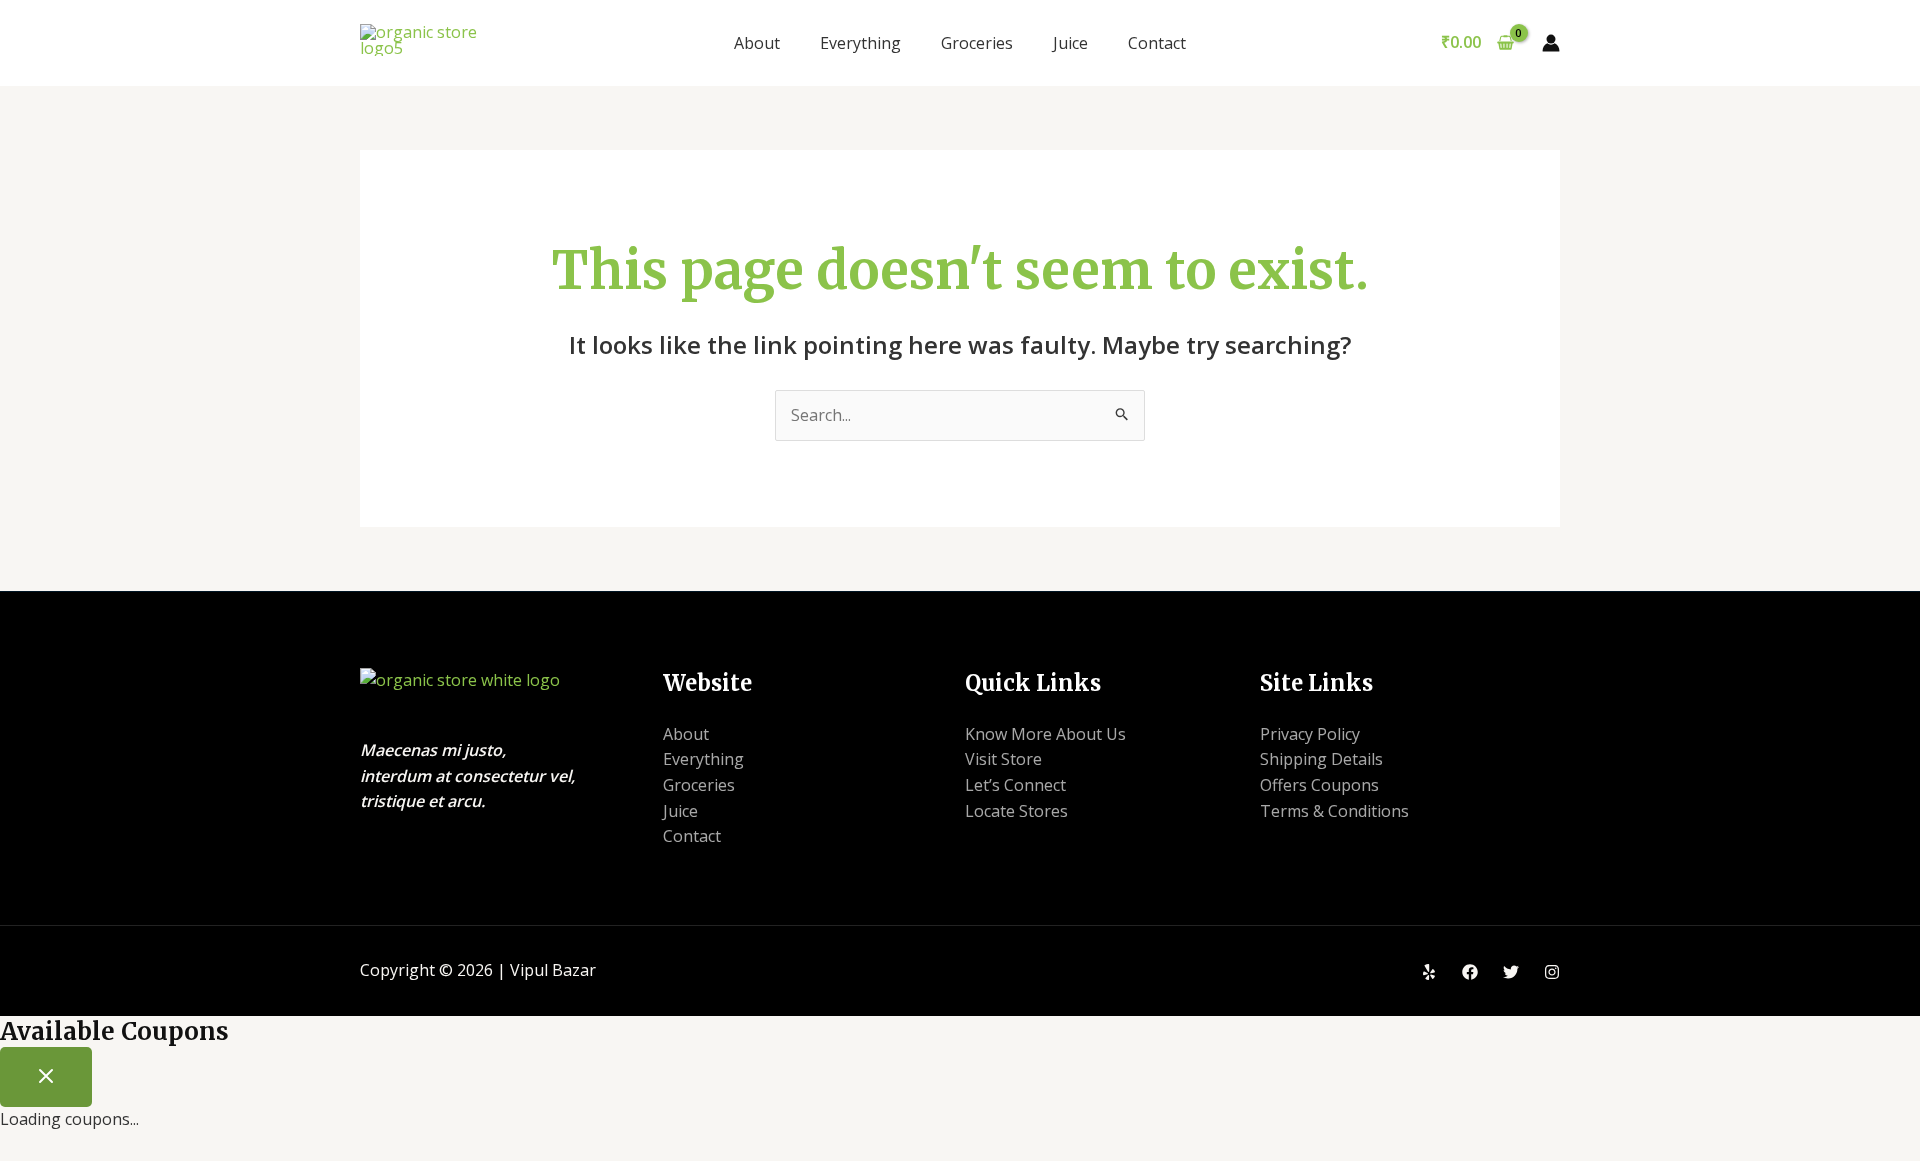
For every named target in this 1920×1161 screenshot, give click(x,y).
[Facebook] (1470, 972)
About (757, 43)
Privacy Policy (1310, 734)
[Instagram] (1552, 972)
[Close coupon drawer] (46, 1077)
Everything (860, 43)
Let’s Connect (1015, 785)
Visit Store (1003, 759)
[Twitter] (1511, 972)
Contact (1157, 43)
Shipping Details (1321, 759)
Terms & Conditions (1334, 811)
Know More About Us (1045, 734)
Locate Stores (1016, 811)
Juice (1070, 43)
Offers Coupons (1319, 785)
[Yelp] (1429, 972)
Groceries (977, 43)
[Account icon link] (1551, 43)
